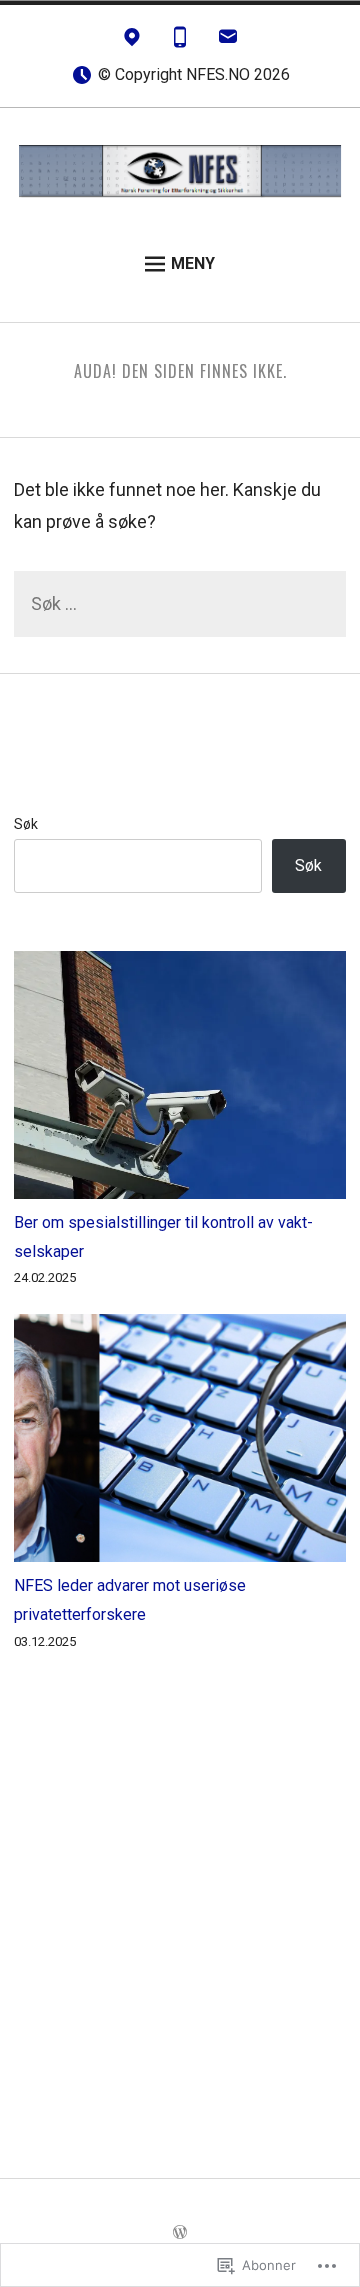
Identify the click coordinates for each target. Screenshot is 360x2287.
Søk (26, 824)
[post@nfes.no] (228, 42)
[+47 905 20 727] (180, 42)
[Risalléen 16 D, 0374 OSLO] (132, 42)
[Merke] (179, 605)
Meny (193, 263)
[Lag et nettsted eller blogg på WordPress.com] (180, 2233)
